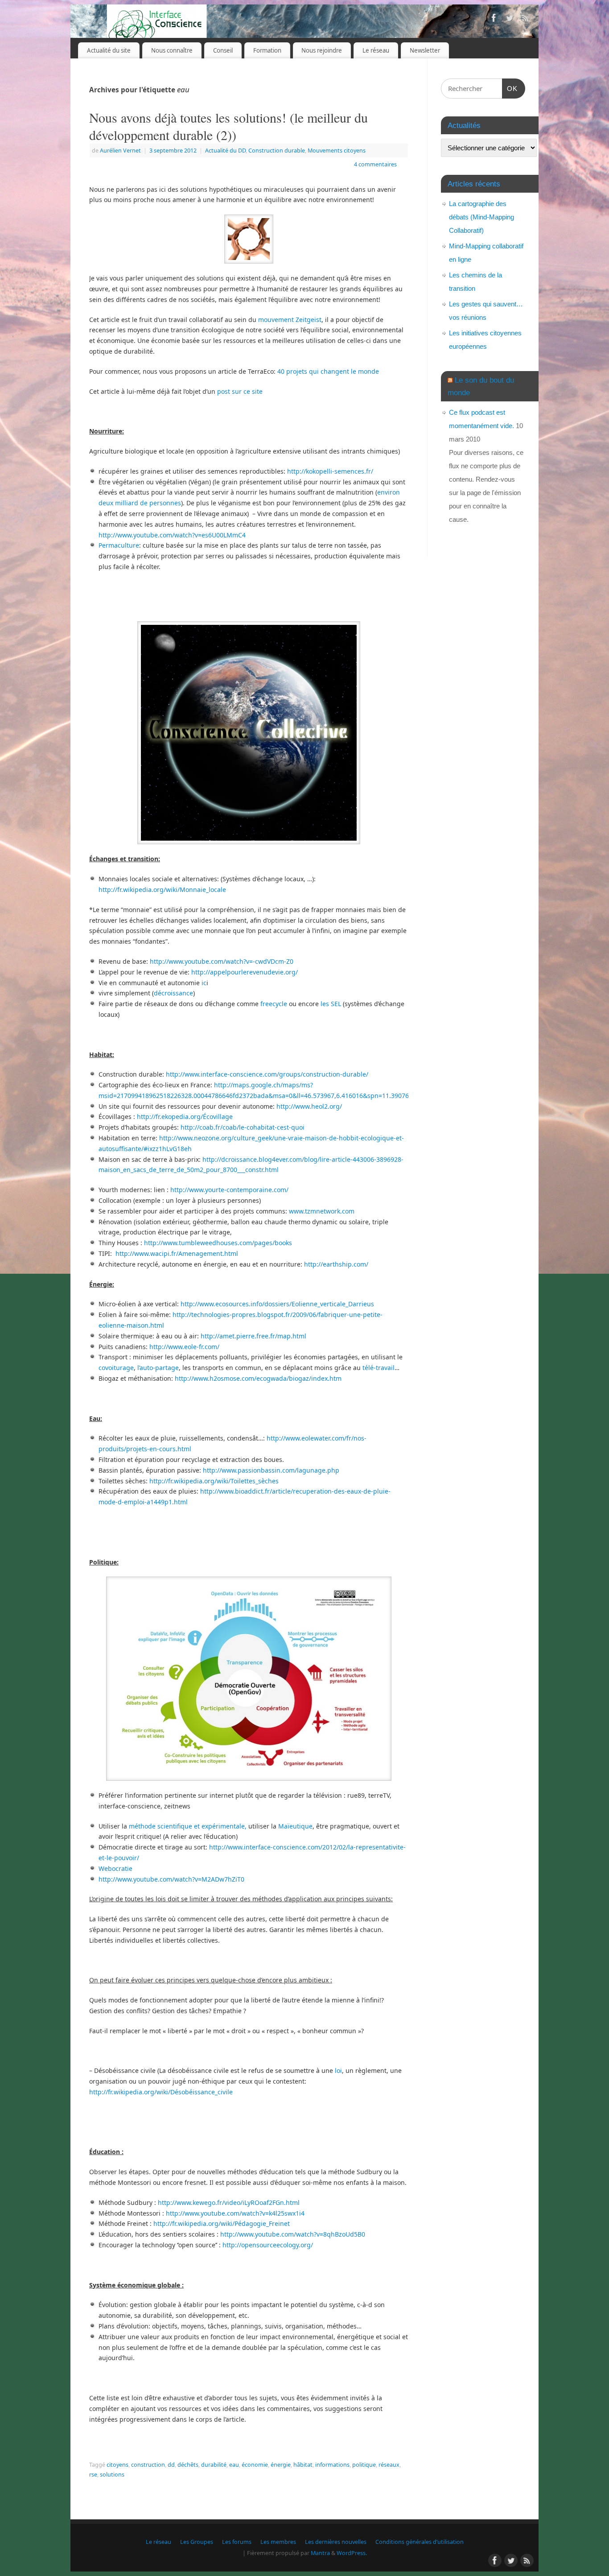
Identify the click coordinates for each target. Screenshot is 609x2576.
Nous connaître (172, 50)
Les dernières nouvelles (336, 2542)
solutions (112, 2475)
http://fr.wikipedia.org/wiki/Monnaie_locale (162, 890)
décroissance (173, 993)
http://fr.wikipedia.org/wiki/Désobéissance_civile (161, 2092)
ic (204, 983)
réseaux (389, 2465)
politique (364, 2465)
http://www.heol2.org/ (308, 1106)
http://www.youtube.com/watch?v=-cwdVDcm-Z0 (222, 961)
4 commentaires (375, 164)
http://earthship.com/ (336, 1264)
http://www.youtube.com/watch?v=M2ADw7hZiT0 (171, 1879)
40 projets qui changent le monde (328, 371)
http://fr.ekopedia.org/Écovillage (185, 1117)
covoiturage (116, 1368)
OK (510, 88)
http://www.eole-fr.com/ (184, 1347)
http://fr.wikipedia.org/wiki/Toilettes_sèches (214, 1481)
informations (332, 2465)
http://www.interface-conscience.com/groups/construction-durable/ (267, 1074)
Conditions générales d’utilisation (420, 2542)
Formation (267, 50)
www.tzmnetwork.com (322, 1211)
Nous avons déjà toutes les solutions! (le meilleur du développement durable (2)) (228, 126)
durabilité (214, 2465)
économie (255, 2465)
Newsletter (425, 50)
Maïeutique (295, 1826)
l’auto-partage (158, 1368)
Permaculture (119, 545)
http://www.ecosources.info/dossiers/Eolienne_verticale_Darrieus (277, 1304)
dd (171, 2465)
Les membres (278, 2542)
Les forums (237, 2542)
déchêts (188, 2465)
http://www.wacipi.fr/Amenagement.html (176, 1253)
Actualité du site (109, 50)
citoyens (117, 2465)
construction (148, 2465)
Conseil (223, 50)
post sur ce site (240, 391)
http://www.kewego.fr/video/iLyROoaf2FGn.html (229, 2202)
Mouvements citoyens (337, 151)
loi (337, 2070)
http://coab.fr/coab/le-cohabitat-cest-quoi (243, 1127)
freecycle (274, 1004)
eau (234, 2465)
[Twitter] (510, 19)
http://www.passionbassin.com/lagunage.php (271, 1470)
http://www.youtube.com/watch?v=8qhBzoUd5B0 (293, 2234)
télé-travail (379, 1368)
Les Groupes (197, 2542)
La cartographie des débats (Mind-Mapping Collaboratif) (481, 217)
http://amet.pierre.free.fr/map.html (253, 1336)
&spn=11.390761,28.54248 (402, 1096)
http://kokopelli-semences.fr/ (330, 471)
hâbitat (303, 2465)
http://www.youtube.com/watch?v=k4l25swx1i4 (235, 2213)
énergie (281, 2465)
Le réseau (376, 50)
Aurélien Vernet (120, 151)
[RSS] (525, 19)
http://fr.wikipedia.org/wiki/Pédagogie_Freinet (222, 2223)
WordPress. (352, 2553)
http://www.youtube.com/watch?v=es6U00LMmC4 (172, 535)
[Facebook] (494, 19)
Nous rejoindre (322, 50)
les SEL (331, 1004)
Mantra (320, 2553)
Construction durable (277, 151)
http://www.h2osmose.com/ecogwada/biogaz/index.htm (258, 1378)
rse (93, 2475)
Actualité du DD (225, 151)
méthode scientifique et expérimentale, (188, 1826)
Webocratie (115, 1868)
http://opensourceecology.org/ (268, 2245)
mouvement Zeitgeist (290, 320)
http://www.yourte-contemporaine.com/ (229, 1190)
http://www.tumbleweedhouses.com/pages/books (218, 1243)
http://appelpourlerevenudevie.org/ (245, 972)
